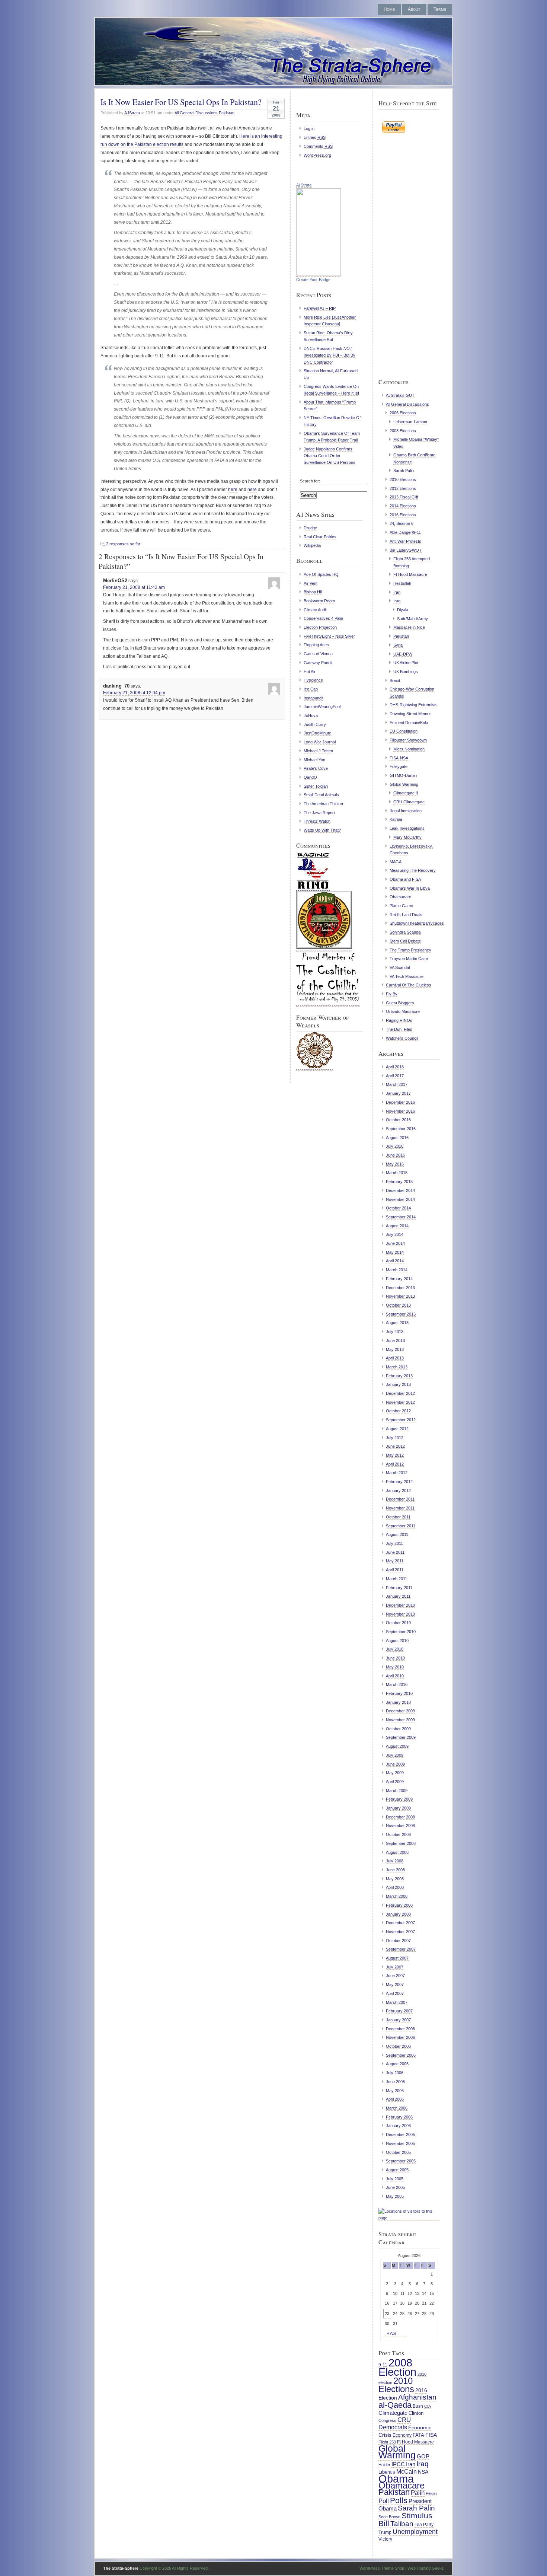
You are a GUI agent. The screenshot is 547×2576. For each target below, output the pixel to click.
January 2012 (398, 1491)
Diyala (403, 610)
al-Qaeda (395, 2405)
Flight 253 (387, 2442)
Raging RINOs (399, 1020)
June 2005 (395, 2187)
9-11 (383, 2365)
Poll (384, 2501)
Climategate (393, 2413)
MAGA (396, 862)
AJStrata (132, 113)
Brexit (395, 680)
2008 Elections (403, 431)
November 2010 (400, 1614)
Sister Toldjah (316, 786)
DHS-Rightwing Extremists (414, 705)
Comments (318, 146)
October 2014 (398, 1208)
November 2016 (400, 1111)
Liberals (387, 2472)
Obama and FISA (405, 879)
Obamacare (400, 897)
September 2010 (401, 1632)
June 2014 (395, 1243)
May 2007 (395, 1984)
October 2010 (398, 1623)
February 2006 (399, 2117)
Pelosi (431, 2493)
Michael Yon (314, 760)
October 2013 (398, 1305)
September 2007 (401, 1949)
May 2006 (395, 2091)
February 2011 (399, 1588)
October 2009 (398, 1729)
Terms (440, 9)
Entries (315, 137)
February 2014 (399, 1279)
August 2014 (397, 1226)
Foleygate (399, 766)
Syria (398, 645)
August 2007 (397, 1958)
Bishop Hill (313, 592)
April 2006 (395, 2099)
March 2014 (397, 1270)
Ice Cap (311, 689)
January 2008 (398, 1914)
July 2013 (395, 1332)
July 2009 (395, 1755)
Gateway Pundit (318, 663)
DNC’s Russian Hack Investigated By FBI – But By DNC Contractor (330, 355)
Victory (385, 2539)
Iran (397, 592)
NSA (423, 2472)
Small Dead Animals (321, 795)
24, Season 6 (402, 523)
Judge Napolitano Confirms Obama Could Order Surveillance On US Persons (330, 456)
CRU (404, 2420)
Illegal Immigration (406, 811)
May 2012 (395, 1455)
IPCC (398, 2464)
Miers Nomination (409, 749)
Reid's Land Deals (406, 915)
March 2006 (397, 2108)
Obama (396, 2479)
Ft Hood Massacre (410, 574)
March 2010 (397, 1684)
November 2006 (400, 2037)
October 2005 (398, 2152)
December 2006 (400, 2029)
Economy (402, 2435)
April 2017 (395, 1076)
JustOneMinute (317, 733)
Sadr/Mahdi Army (412, 619)
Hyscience (313, 680)
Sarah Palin (404, 471)
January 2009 (398, 1808)
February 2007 (399, 2011)
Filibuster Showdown (408, 740)
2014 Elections (403, 506)
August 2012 (397, 1429)
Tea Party (424, 2525)
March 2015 (397, 1173)
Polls (399, 2500)
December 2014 (400, 1190)
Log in (309, 128)
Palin (418, 2493)
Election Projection (320, 627)
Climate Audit (315, 610)
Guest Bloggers (400, 1003)
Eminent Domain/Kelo (409, 723)
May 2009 (395, 1773)
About (414, 9)
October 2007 (398, 1941)
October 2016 (398, 1120)
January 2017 (398, 1093)
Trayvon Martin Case (409, 959)
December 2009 (400, 1711)
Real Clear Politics (320, 537)
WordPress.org (317, 155)
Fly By (392, 994)
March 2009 (397, 1791)
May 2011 (395, 1561)
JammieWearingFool (322, 707)
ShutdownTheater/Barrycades (417, 923)
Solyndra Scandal (405, 932)
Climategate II (406, 793)
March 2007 (397, 2002)
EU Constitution (404, 731)
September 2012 (401, 1420)
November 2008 (400, 1826)
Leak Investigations (407, 828)
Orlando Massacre (403, 1011)
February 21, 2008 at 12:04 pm (134, 693)
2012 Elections (403, 488)
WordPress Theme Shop (382, 2568)
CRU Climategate (409, 802)
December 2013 (400, 1288)
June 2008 (395, 1870)
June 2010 (395, 1658)
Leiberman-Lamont (410, 422)
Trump (385, 2532)
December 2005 (400, 2135)
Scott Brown (389, 2517)
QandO (310, 777)
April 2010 (395, 1676)
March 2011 (396, 1579)
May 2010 (395, 1667)
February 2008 (399, 1905)
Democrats (393, 2427)
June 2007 (395, 1976)
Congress (387, 2420)
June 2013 (395, 1340)
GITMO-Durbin (403, 775)
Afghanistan (417, 2397)
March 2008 (397, 1896)
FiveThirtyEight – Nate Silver (329, 636)
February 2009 (399, 1799)
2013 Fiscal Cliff (404, 497)
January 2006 (398, 2126)
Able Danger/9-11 (405, 532)
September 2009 (401, 1737)
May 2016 (395, 1164)
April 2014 (395, 1261)
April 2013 (395, 1358)
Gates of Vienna (318, 654)
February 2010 (399, 1693)
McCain (407, 2471)
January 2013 (398, 1384)
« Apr (392, 2333)
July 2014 (395, 1234)
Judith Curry (315, 724)
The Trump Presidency (410, 950)
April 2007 (395, 1993)
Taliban (402, 2524)
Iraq (397, 601)
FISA (431, 2435)
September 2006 (401, 2055)
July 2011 (394, 1543)
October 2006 (398, 2046)
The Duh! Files (399, 1029)
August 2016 (397, 1138)
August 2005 (397, 2170)
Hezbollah (402, 583)
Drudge (310, 528)
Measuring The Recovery (413, 870)
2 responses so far (123, 544)
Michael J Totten (318, 751)
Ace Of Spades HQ (321, 574)
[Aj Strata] (319, 274)
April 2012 (395, 1464)
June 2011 (395, 1552)
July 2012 (395, 1438)
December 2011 (400, 1499)
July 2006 (395, 2073)
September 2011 (401, 1526)
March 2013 (397, 1367)
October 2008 (398, 1834)
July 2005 (395, 2179)
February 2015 (399, 1182)
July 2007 (395, 1967)
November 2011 (400, 1508)
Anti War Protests (405, 541)
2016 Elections (403, 515)
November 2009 (400, 1720)
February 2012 (399, 1482)
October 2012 (398, 1411)
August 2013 (397, 1323)
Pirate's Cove (316, 768)
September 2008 (401, 1843)
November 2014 (400, 1199)
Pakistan (227, 113)
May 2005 (395, 2196)
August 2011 (397, 1534)
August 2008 (397, 1852)
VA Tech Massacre (407, 976)
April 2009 (395, 1782)
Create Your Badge (313, 280)
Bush (418, 2406)
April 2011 (395, 1570)
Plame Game (401, 906)
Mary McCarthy (407, 837)
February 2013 (399, 1376)
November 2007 (400, 1932)
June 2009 (395, 1764)
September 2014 (401, 1217)
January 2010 (398, 1702)
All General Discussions (196, 113)
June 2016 (395, 1155)
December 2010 (400, 1605)
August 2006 (397, 2064)
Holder (384, 2465)
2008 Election (397, 2367)
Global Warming (404, 784)
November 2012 (400, 1402)
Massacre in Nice (409, 627)
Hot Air (310, 672)
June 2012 (395, 1446)
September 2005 (401, 2161)
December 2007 (400, 1923)
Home (389, 9)
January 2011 (398, 1596)
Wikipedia (312, 545)
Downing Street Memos (411, 714)
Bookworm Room (319, 601)
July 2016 (395, 1146)
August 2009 (397, 1746)
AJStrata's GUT (400, 395)
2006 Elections (403, 413)
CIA (428, 2406)
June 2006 (395, 2082)
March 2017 (397, 1084)
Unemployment (415, 2532)
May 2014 (395, 1252)
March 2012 (397, 1473)
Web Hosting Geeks (426, 2568)
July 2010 (395, 1649)
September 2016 (401, 1129)
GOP (423, 2457)
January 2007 (398, 2020)
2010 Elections (403, 479)
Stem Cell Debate (405, 941)
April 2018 (395, 1067)
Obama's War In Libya (410, 888)
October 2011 (398, 1517)
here (233, 490)
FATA (418, 2435)
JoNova (311, 715)
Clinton (416, 2413)
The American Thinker (324, 804)
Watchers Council (402, 1038)
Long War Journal (320, 742)
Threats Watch (317, 821)
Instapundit (314, 698)
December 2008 (400, 1817)
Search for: (310, 481)
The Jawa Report (319, 813)
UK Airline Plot (406, 663)
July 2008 (395, 1861)
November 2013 (400, 1296)
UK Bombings (406, 672)
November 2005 (400, 2143)
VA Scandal (400, 967)
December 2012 (400, 1393)
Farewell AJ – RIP (320, 308)
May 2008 (395, 1879)
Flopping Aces (316, 645)
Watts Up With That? (322, 830)
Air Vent (311, 583)
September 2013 (401, 1314)
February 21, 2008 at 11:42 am (134, 587)
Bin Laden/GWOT (406, 550)
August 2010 (397, 1641)
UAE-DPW (403, 654)
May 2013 (395, 1349)
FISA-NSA (399, 758)
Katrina (396, 819)
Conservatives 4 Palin (323, 618)
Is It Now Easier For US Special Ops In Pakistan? (181, 102)
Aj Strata (304, 185)
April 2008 (395, 1887)
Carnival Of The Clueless (409, 985)
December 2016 (400, 1102)
